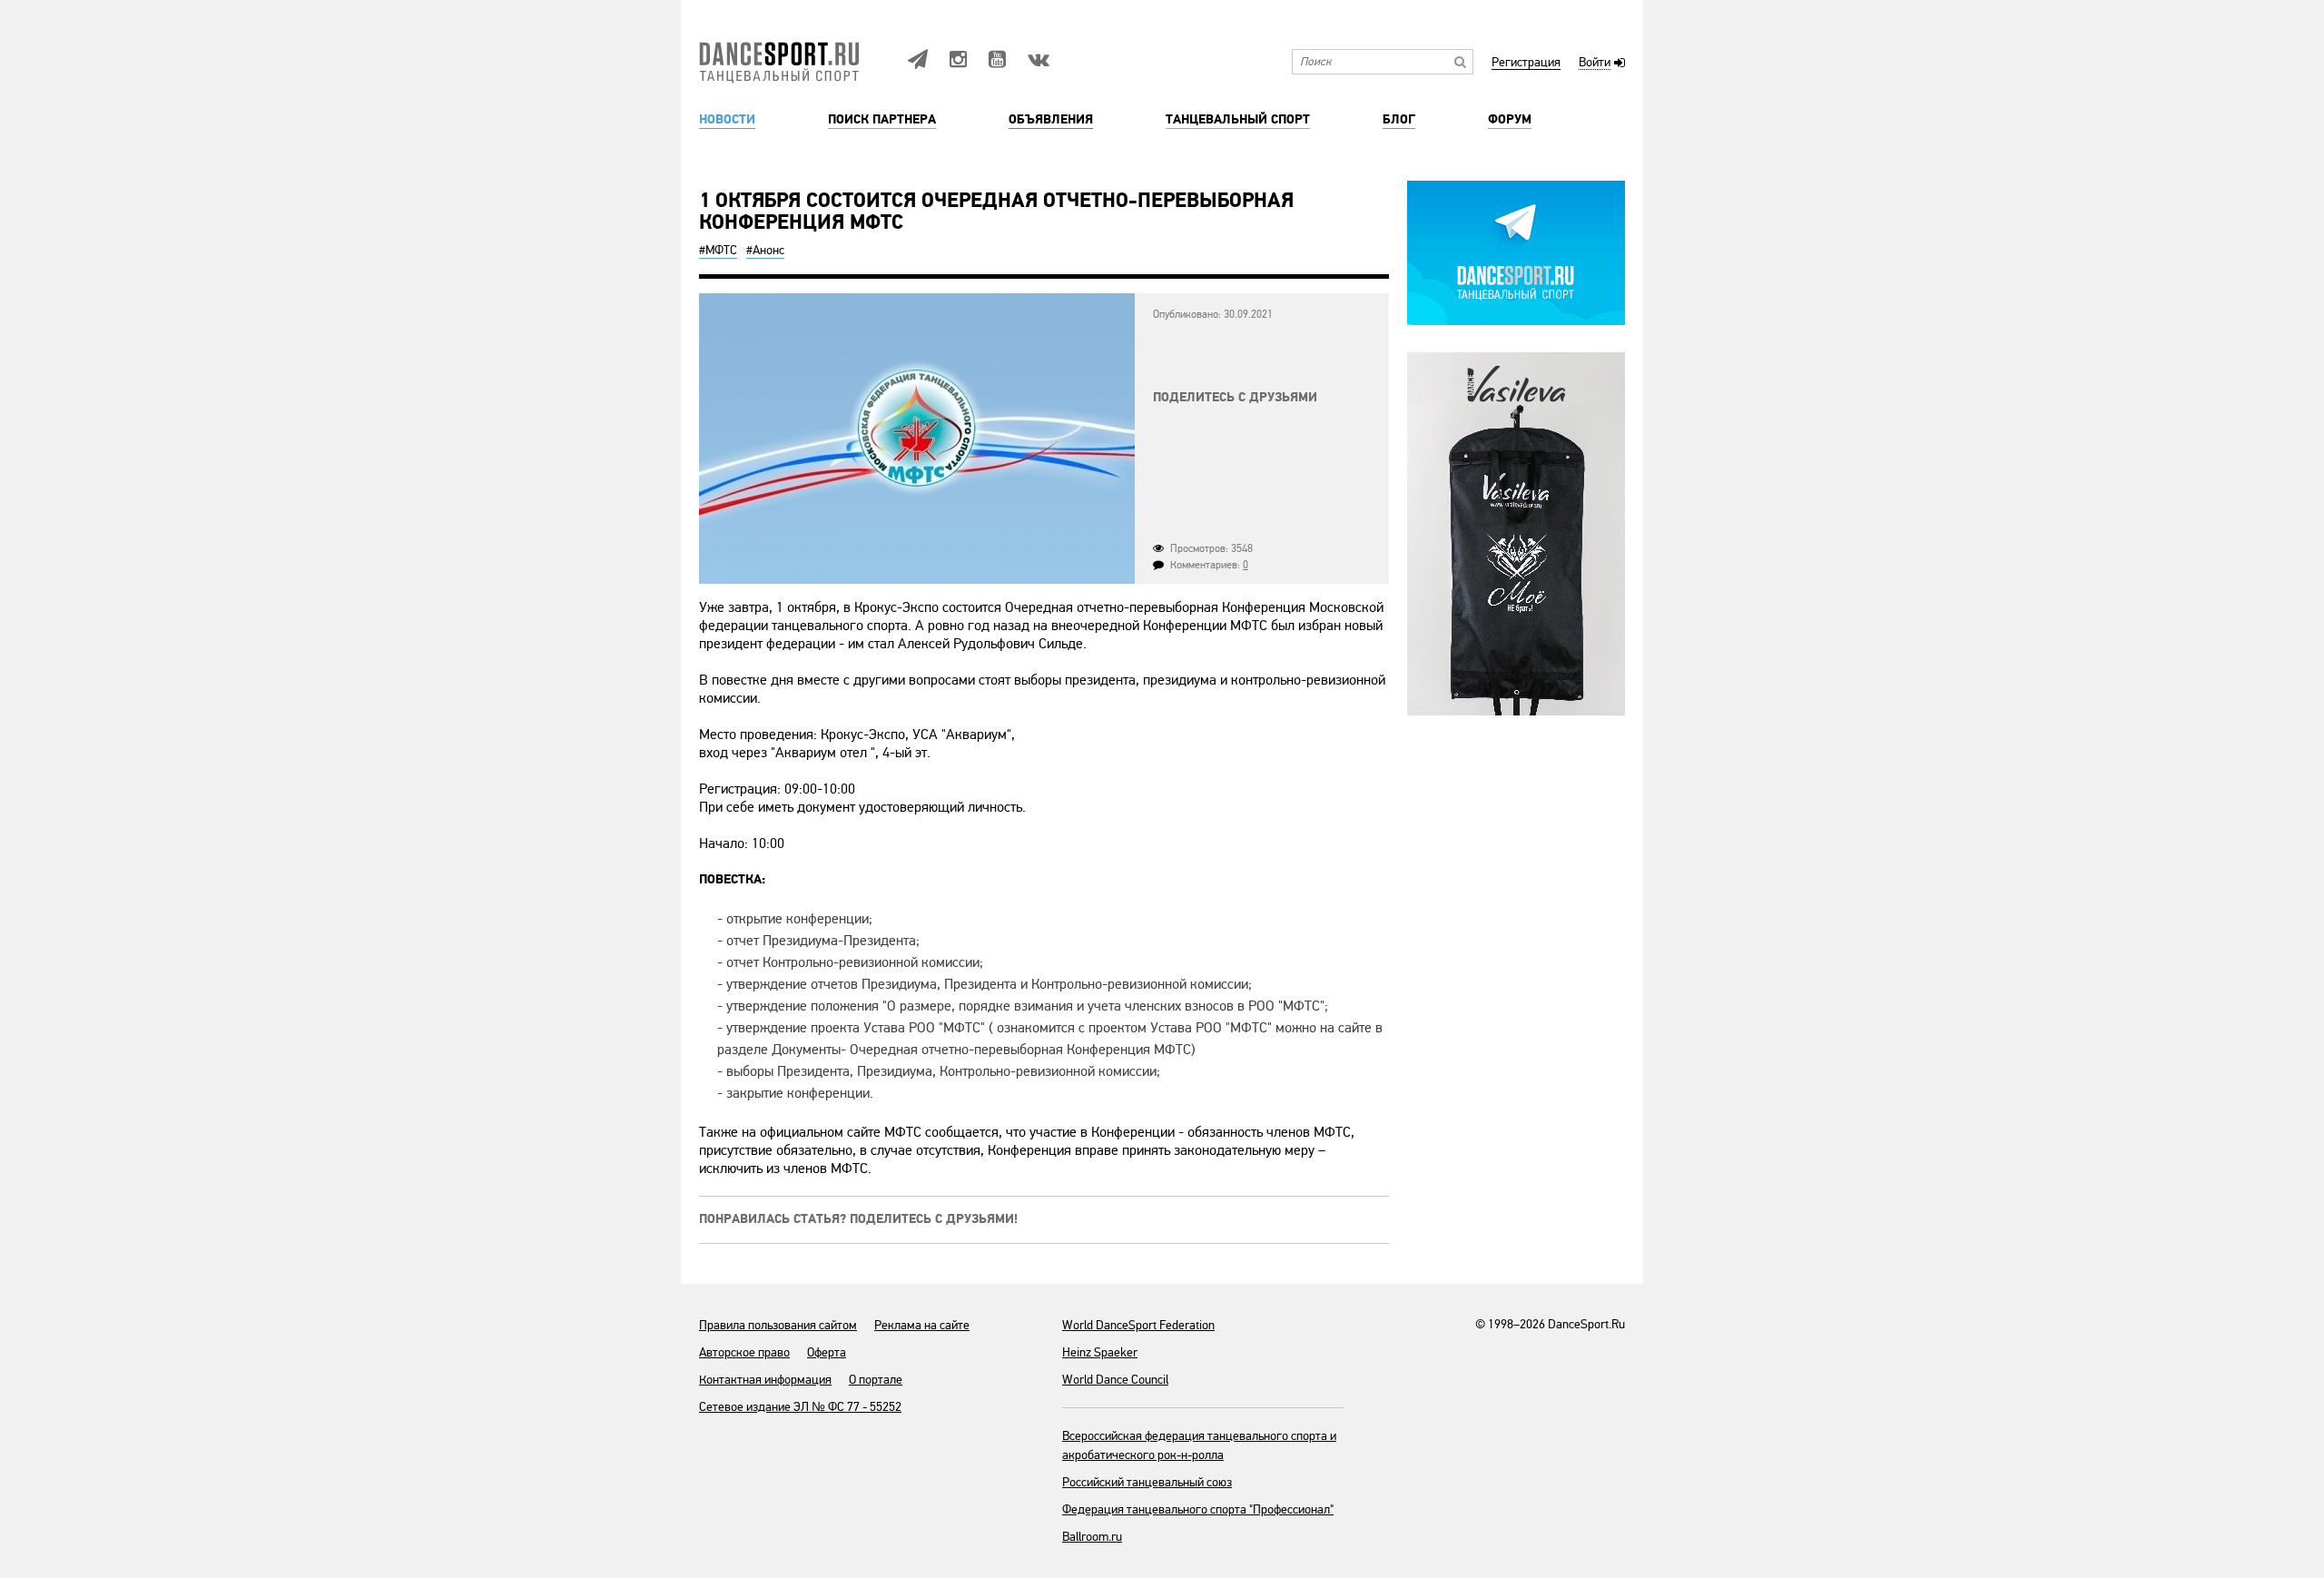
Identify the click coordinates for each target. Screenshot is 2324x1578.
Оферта (827, 1352)
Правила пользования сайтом (778, 1325)
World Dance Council (1115, 1380)
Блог (1399, 120)
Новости (727, 120)
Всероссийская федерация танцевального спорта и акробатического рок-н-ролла (1199, 1445)
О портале (876, 1380)
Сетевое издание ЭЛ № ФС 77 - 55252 (800, 1407)
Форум (1510, 120)
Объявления (1051, 120)
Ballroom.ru (1092, 1537)
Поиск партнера (882, 120)
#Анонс (765, 250)
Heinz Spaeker (1100, 1352)
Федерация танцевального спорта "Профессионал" (1198, 1509)
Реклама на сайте (922, 1325)
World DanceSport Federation (1138, 1325)
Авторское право (744, 1352)
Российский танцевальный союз (1147, 1482)
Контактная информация (765, 1380)
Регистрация (1526, 63)
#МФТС (718, 250)
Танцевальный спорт (1238, 120)
